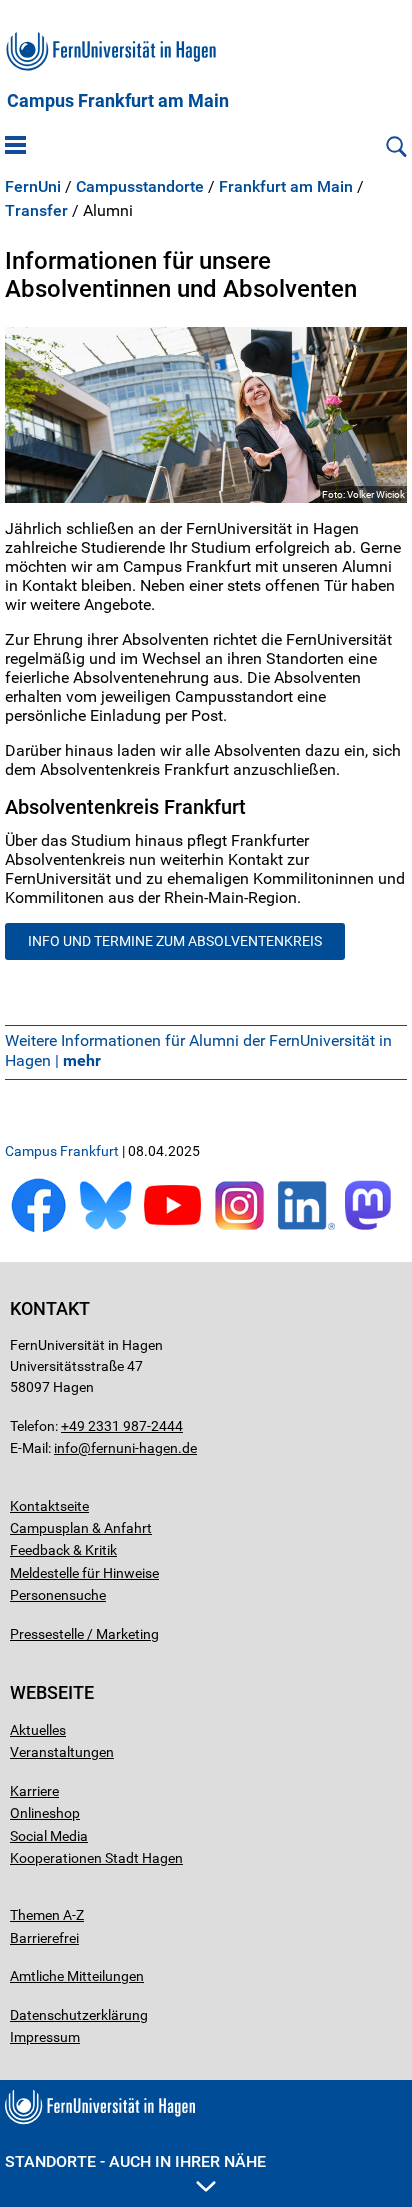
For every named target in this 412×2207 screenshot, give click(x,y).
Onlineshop (45, 1813)
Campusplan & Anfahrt (81, 1528)
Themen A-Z (47, 1915)
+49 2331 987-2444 (122, 1426)
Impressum (45, 2037)
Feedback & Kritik (63, 1550)
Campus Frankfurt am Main (118, 101)
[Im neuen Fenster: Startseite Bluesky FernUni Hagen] (105, 1228)
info (66, 1448)
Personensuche (58, 1595)
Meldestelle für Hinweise (84, 1573)
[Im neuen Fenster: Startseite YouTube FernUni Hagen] (172, 1228)
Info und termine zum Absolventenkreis (175, 941)
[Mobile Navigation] (15, 147)
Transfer (36, 211)
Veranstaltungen (62, 1752)
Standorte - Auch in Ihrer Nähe (135, 2161)
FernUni (33, 187)
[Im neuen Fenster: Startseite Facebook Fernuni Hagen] (38, 1228)
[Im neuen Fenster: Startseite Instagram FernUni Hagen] (239, 1228)
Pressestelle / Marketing (84, 1634)
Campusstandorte (140, 187)
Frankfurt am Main (286, 187)
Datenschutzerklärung (79, 2015)
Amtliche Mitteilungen (77, 1976)
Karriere (34, 1791)
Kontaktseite (49, 1506)
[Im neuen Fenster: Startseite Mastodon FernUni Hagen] (373, 1228)
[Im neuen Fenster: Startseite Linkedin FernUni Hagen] (306, 1228)
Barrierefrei (44, 1938)
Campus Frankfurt (62, 1151)
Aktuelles (38, 1730)
